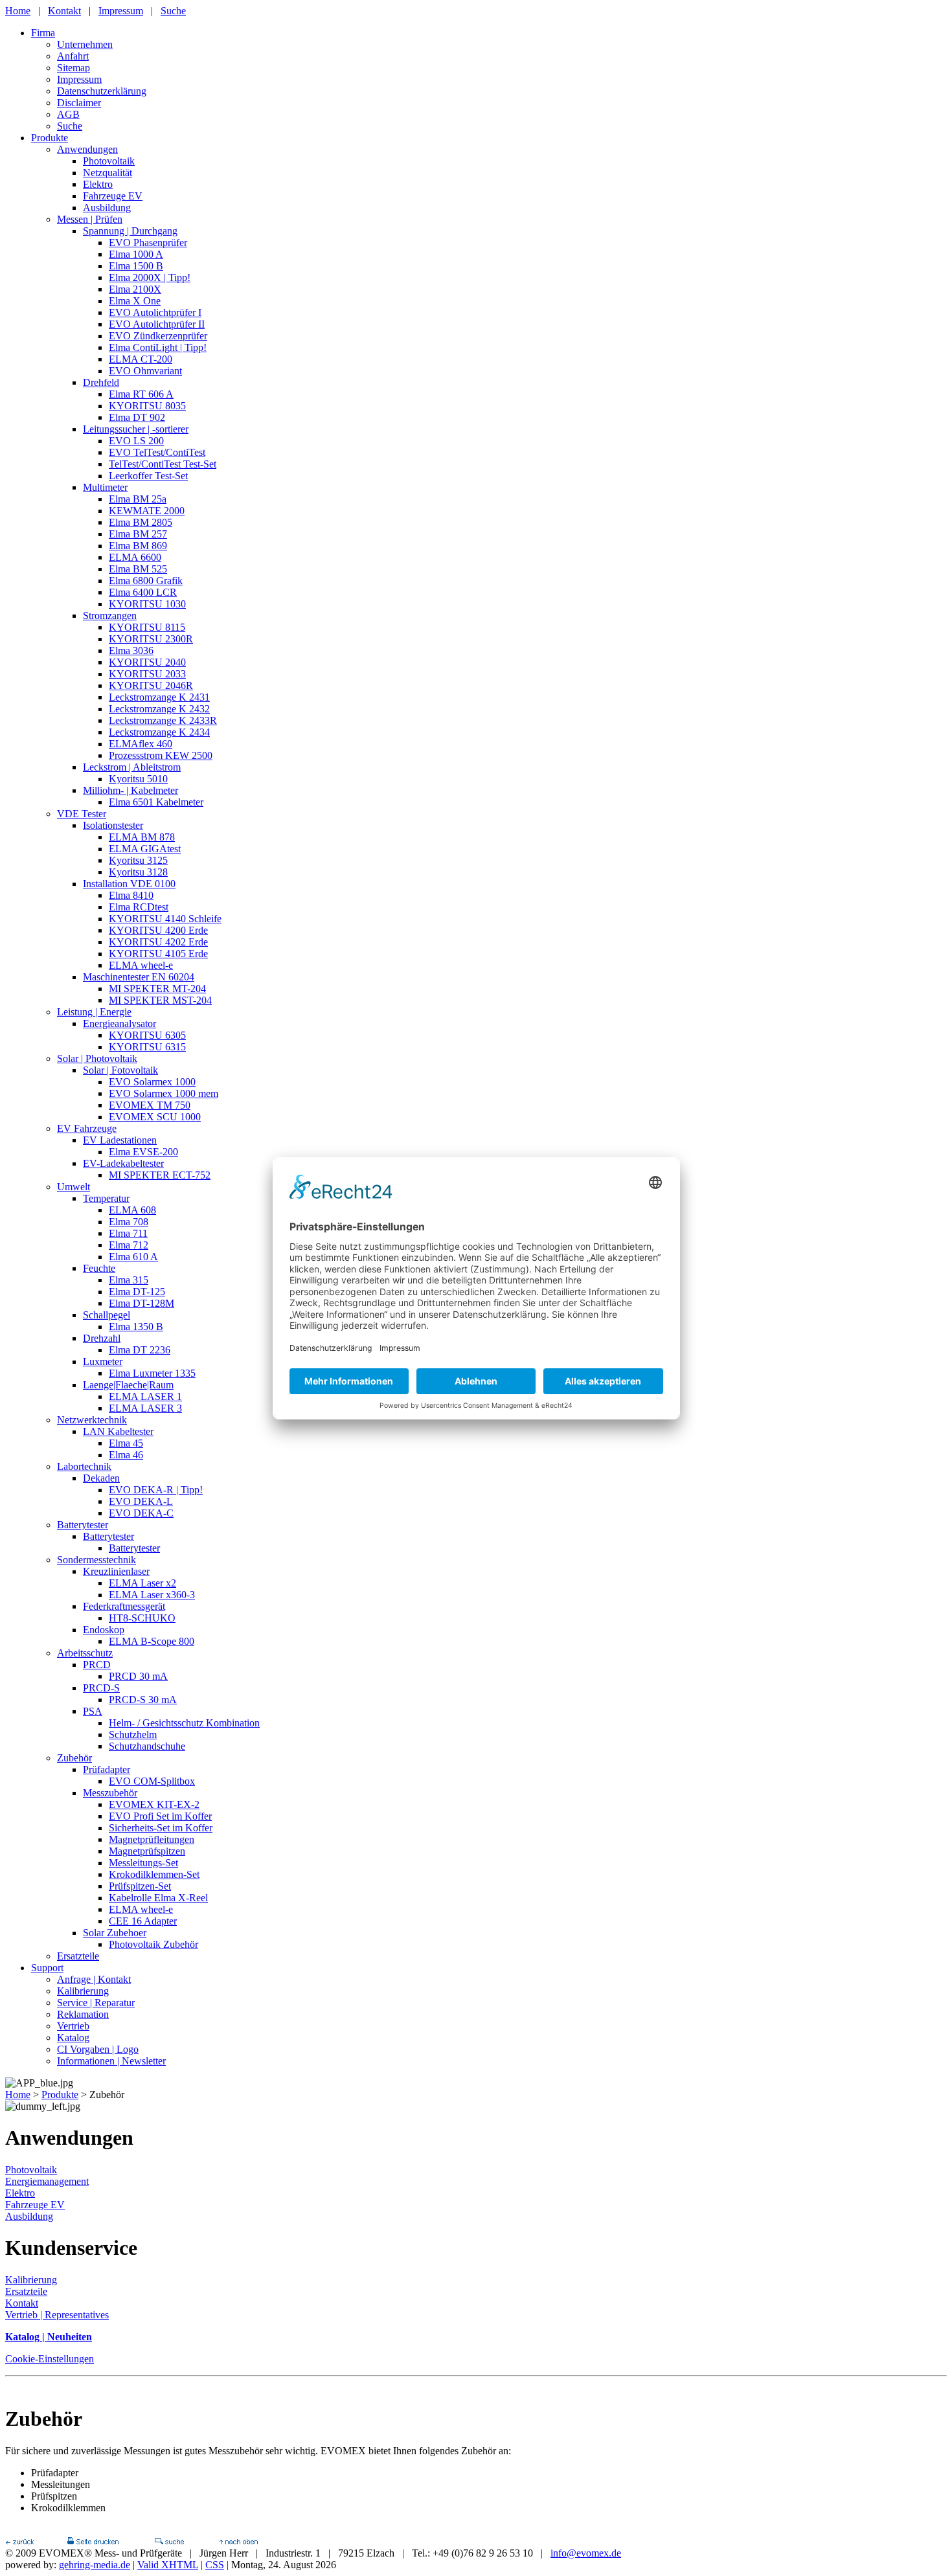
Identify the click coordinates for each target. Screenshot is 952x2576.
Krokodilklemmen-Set (154, 1874)
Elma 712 (129, 1245)
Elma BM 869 (138, 546)
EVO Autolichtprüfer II (157, 324)
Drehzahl (102, 1338)
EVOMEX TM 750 (150, 1105)
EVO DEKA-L (141, 1501)
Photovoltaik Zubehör (153, 1944)
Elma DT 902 (137, 417)
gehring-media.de (95, 2565)
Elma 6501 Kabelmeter (156, 802)
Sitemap (74, 68)
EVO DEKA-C (141, 1513)
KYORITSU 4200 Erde (158, 930)
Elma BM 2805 (141, 522)
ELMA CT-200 (141, 359)
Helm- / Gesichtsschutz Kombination (184, 1723)
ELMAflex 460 (141, 744)
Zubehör (74, 1758)
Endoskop (104, 1630)
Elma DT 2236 (140, 1350)
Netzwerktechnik (92, 1420)
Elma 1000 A (136, 254)
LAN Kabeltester (118, 1431)
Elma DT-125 (137, 1292)
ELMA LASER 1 (145, 1396)
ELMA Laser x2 (142, 1583)
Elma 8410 (131, 895)
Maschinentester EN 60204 (139, 977)
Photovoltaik (109, 161)
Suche (173, 11)
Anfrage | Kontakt (94, 1979)
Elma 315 (129, 1280)
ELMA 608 (132, 1210)
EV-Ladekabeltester (123, 1163)
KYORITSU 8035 (147, 406)
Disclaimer (79, 103)
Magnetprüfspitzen (147, 1851)
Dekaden (101, 1478)
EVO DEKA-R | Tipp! (156, 1490)
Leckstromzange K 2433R (163, 720)
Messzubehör (110, 1793)
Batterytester (83, 1525)
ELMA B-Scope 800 (152, 1641)
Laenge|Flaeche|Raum (128, 1385)
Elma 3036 (131, 650)
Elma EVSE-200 (143, 1152)
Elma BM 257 (138, 534)
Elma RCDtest (139, 907)
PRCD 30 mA (138, 1676)
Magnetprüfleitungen (152, 1839)
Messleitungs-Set (143, 1863)
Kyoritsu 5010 (138, 779)
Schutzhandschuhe (147, 1746)
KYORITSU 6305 (147, 1035)
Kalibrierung (83, 1991)
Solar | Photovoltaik (97, 1058)
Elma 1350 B (136, 1327)
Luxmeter (103, 1361)
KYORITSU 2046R (151, 685)
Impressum (121, 11)
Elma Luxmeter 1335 (152, 1373)
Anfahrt (73, 56)
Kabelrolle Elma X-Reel (158, 1898)
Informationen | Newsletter (111, 2061)
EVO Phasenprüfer (148, 243)
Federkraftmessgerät (124, 1606)
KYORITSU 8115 (147, 627)
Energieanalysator (119, 1023)
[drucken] (93, 2541)
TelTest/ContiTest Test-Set (163, 464)
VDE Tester (82, 814)
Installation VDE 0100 (129, 884)
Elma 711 (128, 1233)
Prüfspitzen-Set (140, 1886)
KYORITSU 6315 (147, 1047)
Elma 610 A (133, 1257)
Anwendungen (87, 149)
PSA (93, 1711)
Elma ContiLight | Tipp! (158, 347)
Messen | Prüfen (90, 219)
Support (47, 1968)
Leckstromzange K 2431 (159, 697)
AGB (68, 114)
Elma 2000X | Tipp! (150, 277)
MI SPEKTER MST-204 (160, 1000)
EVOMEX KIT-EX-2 (154, 1804)
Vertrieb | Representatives (57, 2315)
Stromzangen (110, 616)
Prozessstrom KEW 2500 (161, 755)
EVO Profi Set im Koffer (160, 1816)
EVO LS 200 (136, 441)
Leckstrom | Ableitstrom (132, 767)
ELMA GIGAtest (145, 849)
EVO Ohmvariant (145, 371)
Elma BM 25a (138, 499)
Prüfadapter (107, 1769)
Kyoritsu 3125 (138, 860)
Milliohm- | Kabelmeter (130, 790)
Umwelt (74, 1187)
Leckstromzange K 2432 (159, 709)
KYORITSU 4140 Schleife (165, 919)
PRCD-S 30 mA (143, 1700)
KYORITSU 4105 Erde (158, 954)
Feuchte (99, 1268)
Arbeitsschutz (85, 1653)
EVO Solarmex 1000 (152, 1082)
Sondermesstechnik (96, 1560)
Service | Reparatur (96, 2003)
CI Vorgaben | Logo (98, 2049)
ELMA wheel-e (141, 965)
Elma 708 (129, 1222)
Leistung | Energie (94, 1012)
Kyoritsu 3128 (138, 872)
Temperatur (106, 1198)
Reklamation (83, 2014)
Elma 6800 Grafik (146, 581)
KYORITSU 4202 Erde (158, 942)
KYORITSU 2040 (147, 662)
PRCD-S (101, 1688)
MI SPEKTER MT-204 (157, 989)
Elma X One (135, 301)
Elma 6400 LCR (143, 592)
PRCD (97, 1665)
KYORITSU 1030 (147, 604)
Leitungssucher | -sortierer (136, 429)
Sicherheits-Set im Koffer (161, 1828)
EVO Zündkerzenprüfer (158, 336)
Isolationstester (113, 825)
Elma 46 (126, 1455)
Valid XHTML (168, 2565)
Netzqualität (108, 173)
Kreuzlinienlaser (116, 1571)
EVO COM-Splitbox (152, 1781)
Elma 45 (126, 1443)
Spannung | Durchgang (130, 231)
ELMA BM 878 (142, 837)
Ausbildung (107, 208)
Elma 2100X (135, 289)
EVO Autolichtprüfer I (155, 312)
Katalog (73, 2038)
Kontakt (64, 11)
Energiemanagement (47, 2181)
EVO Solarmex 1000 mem (164, 1093)
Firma (43, 33)
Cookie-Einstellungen (50, 2359)
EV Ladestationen (120, 1140)
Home (18, 11)
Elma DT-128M (142, 1303)
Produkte (50, 138)
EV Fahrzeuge (87, 1128)
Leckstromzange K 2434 (159, 732)
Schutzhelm (133, 1734)
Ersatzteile (78, 1956)
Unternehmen (85, 44)
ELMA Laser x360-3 (152, 1595)
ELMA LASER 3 (145, 1408)
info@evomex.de (586, 2553)
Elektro (98, 184)
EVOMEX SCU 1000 (155, 1117)
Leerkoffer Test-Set (148, 476)
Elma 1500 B (136, 266)
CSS (215, 2565)
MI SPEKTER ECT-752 (160, 1175)
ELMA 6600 (135, 557)
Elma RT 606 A (141, 394)
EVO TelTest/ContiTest (157, 452)
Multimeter (105, 487)
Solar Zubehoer (115, 1933)
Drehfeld (101, 382)
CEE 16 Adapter (143, 1921)
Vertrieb (73, 2026)
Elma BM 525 (138, 569)
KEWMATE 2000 (147, 511)
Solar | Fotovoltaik (120, 1070)
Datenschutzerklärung (102, 91)
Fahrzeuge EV (113, 196)
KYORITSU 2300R (151, 639)
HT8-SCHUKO (142, 1618)
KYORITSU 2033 (147, 674)
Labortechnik (84, 1466)
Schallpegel (107, 1315)
